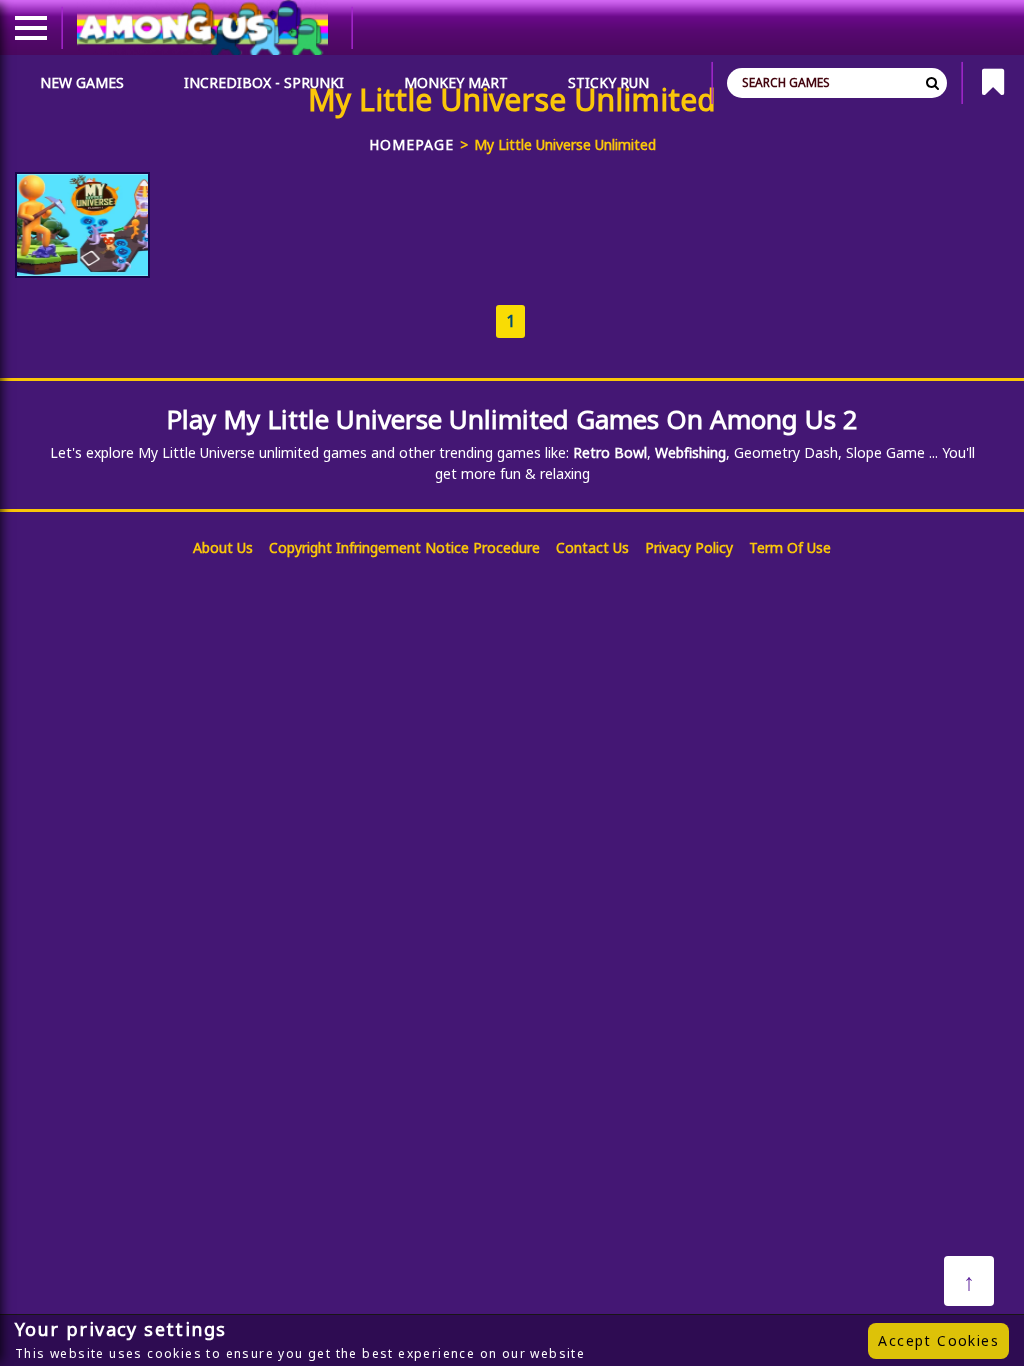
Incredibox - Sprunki (264, 82)
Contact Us (592, 547)
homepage (411, 144)
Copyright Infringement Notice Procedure (404, 547)
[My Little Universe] (82, 225)
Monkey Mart (456, 82)
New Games (82, 82)
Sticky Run (608, 82)
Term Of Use (790, 547)
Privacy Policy (689, 547)
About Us (223, 547)
